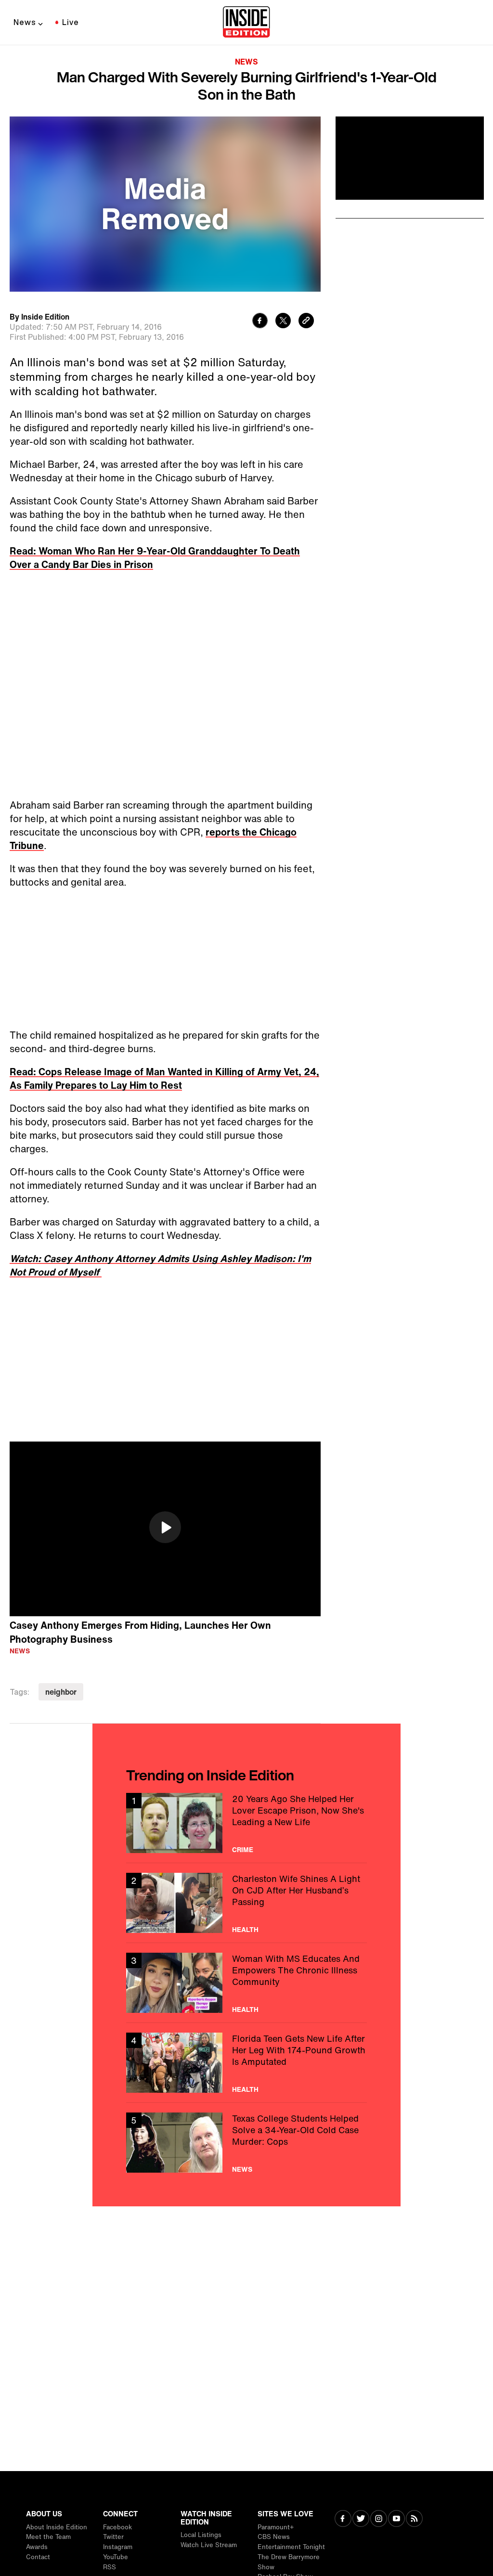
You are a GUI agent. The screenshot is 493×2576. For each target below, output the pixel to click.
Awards (37, 2547)
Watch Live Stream (209, 2545)
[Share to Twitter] (283, 322)
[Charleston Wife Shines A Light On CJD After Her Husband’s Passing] (246, 1903)
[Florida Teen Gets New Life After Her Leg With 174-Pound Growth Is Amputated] (246, 2063)
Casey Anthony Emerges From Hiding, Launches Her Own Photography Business (140, 1632)
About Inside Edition (57, 2527)
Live (71, 22)
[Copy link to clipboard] (306, 322)
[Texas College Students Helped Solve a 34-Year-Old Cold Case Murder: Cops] (246, 2143)
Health (245, 1930)
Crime (243, 1850)
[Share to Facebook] (260, 322)
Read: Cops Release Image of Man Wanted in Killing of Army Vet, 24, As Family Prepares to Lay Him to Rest (164, 1078)
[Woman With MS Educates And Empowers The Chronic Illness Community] (246, 1983)
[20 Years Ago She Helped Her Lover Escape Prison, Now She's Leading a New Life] (246, 1823)
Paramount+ (276, 2527)
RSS (110, 2567)
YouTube (116, 2557)
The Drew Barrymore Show (289, 2562)
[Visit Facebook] (343, 2519)
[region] (165, 1529)
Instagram (118, 2547)
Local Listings (201, 2535)
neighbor (61, 1692)
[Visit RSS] (414, 2519)
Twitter (113, 2537)
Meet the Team (48, 2537)
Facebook (117, 2527)
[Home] (246, 23)
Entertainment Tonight (291, 2547)
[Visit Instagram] (379, 2519)
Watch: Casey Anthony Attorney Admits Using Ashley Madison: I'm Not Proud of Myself (160, 1265)
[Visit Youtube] (396, 2519)
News (25, 22)
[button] (165, 1527)
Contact (38, 2557)
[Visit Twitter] (361, 2519)
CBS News (274, 2537)
